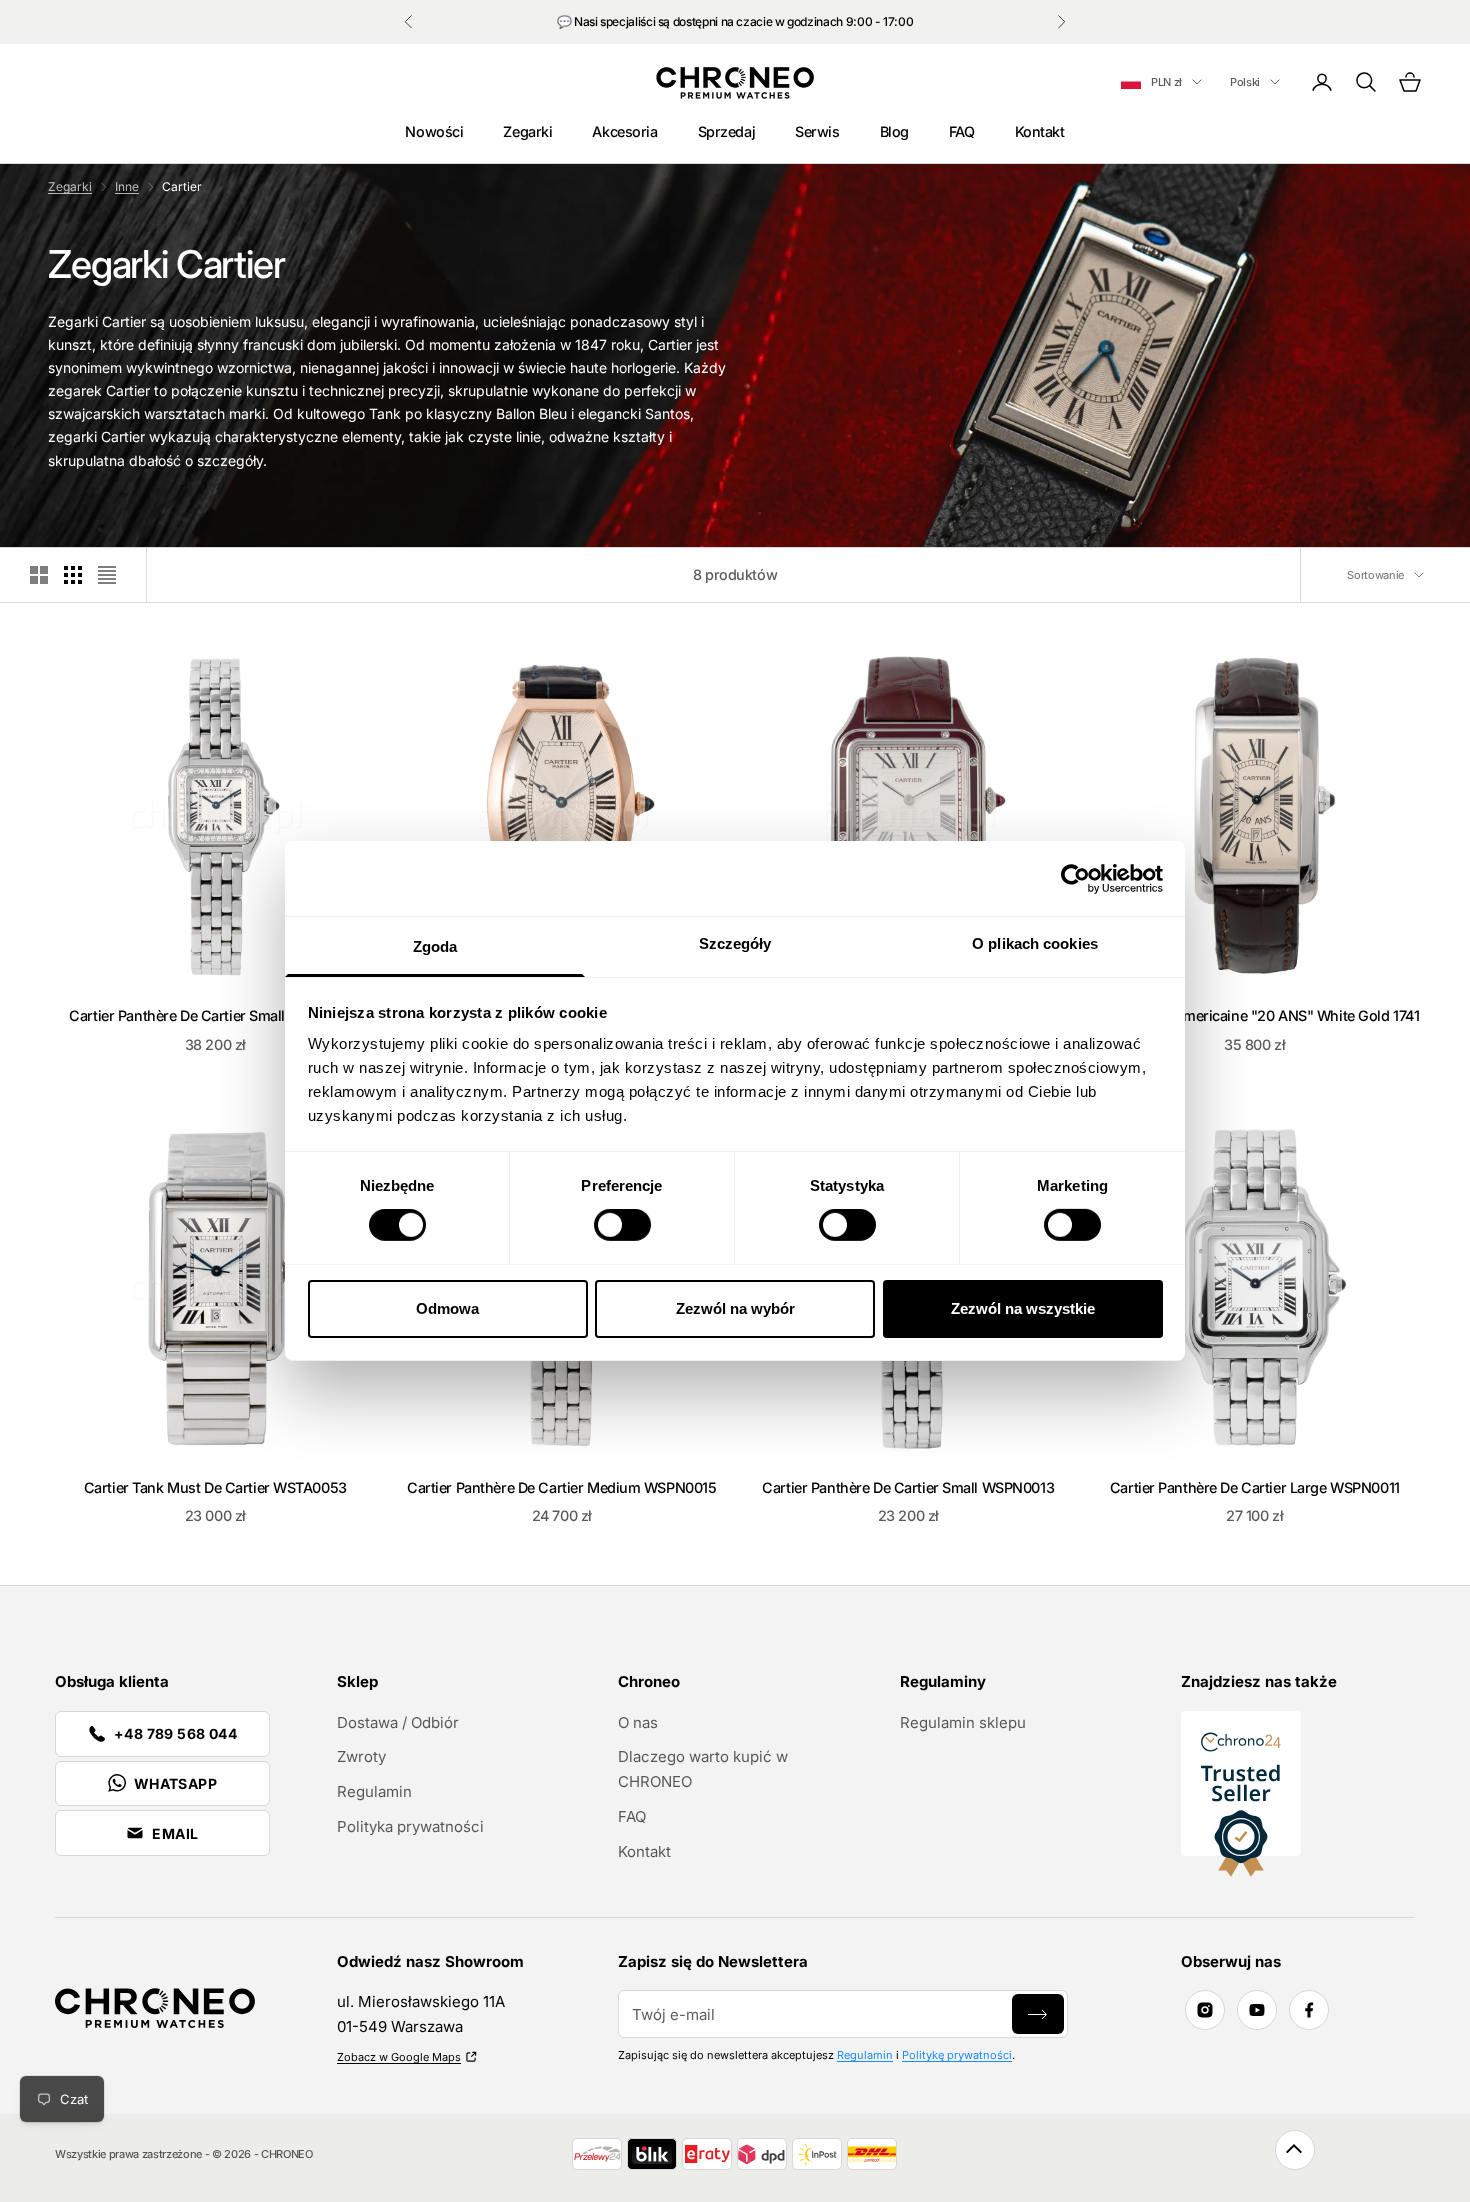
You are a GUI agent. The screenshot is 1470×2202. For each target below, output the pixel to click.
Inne (127, 187)
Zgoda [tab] (435, 946)
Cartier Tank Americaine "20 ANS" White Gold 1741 (1254, 1015)
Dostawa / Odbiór (398, 1722)
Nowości (434, 131)
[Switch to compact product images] (107, 575)
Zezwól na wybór (735, 1308)
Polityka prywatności (410, 1826)
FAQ (962, 131)
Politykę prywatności (957, 2055)
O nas (638, 1722)
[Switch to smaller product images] (73, 575)
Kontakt (1040, 131)
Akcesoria (624, 131)
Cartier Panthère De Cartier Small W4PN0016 (215, 1015)
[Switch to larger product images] (39, 575)
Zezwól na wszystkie (1023, 1308)
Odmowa (447, 1308)
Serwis (817, 131)
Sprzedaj (727, 131)
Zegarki (527, 131)
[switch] (622, 1225)
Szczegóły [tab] (735, 943)
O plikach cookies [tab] (1035, 943)
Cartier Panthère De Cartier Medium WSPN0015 (561, 1487)
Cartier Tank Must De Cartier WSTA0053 (215, 1487)
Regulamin (374, 1791)
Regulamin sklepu (963, 1722)
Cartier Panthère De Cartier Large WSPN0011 (1255, 1487)
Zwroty (361, 1756)
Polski (1245, 82)
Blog (894, 131)
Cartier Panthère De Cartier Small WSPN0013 (908, 1487)
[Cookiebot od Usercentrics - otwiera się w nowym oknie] (1075, 878)
